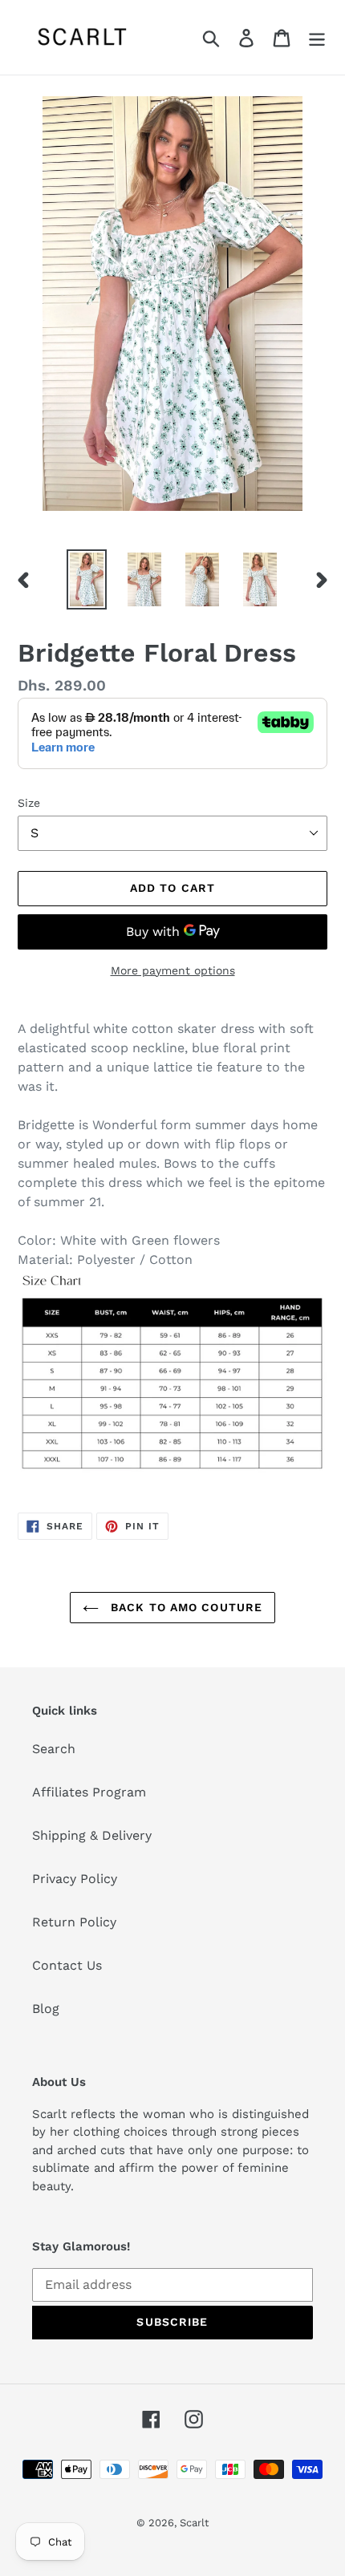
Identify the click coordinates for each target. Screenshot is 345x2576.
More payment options (173, 970)
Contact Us (67, 1965)
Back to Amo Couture (185, 1607)
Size (29, 803)
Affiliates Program (89, 1792)
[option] (87, 579)
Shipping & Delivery (92, 1835)
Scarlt (194, 2523)
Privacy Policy (75, 1879)
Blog (46, 2009)
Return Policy (74, 1922)
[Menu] (317, 37)
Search (54, 1749)
